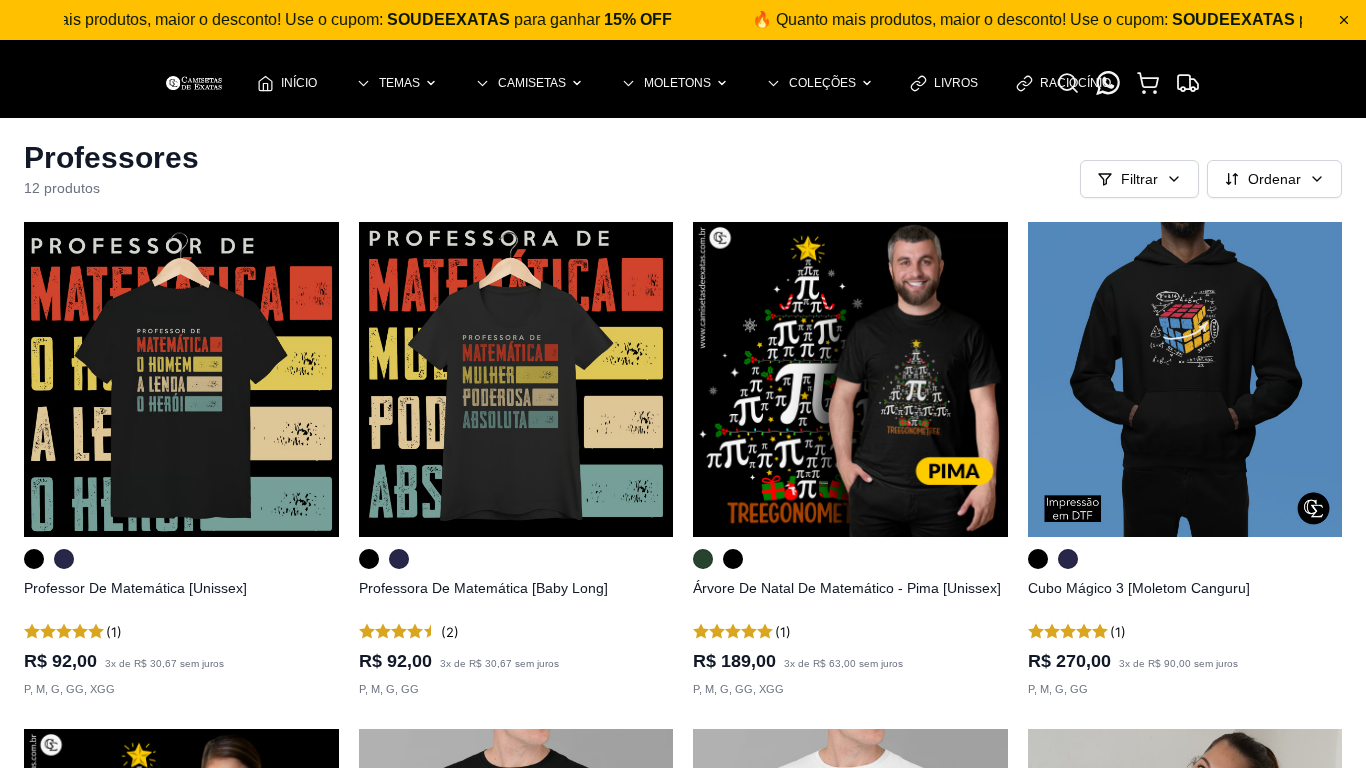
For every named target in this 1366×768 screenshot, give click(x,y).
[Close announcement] (1344, 20)
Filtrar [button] (1139, 179)
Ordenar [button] (1274, 179)
